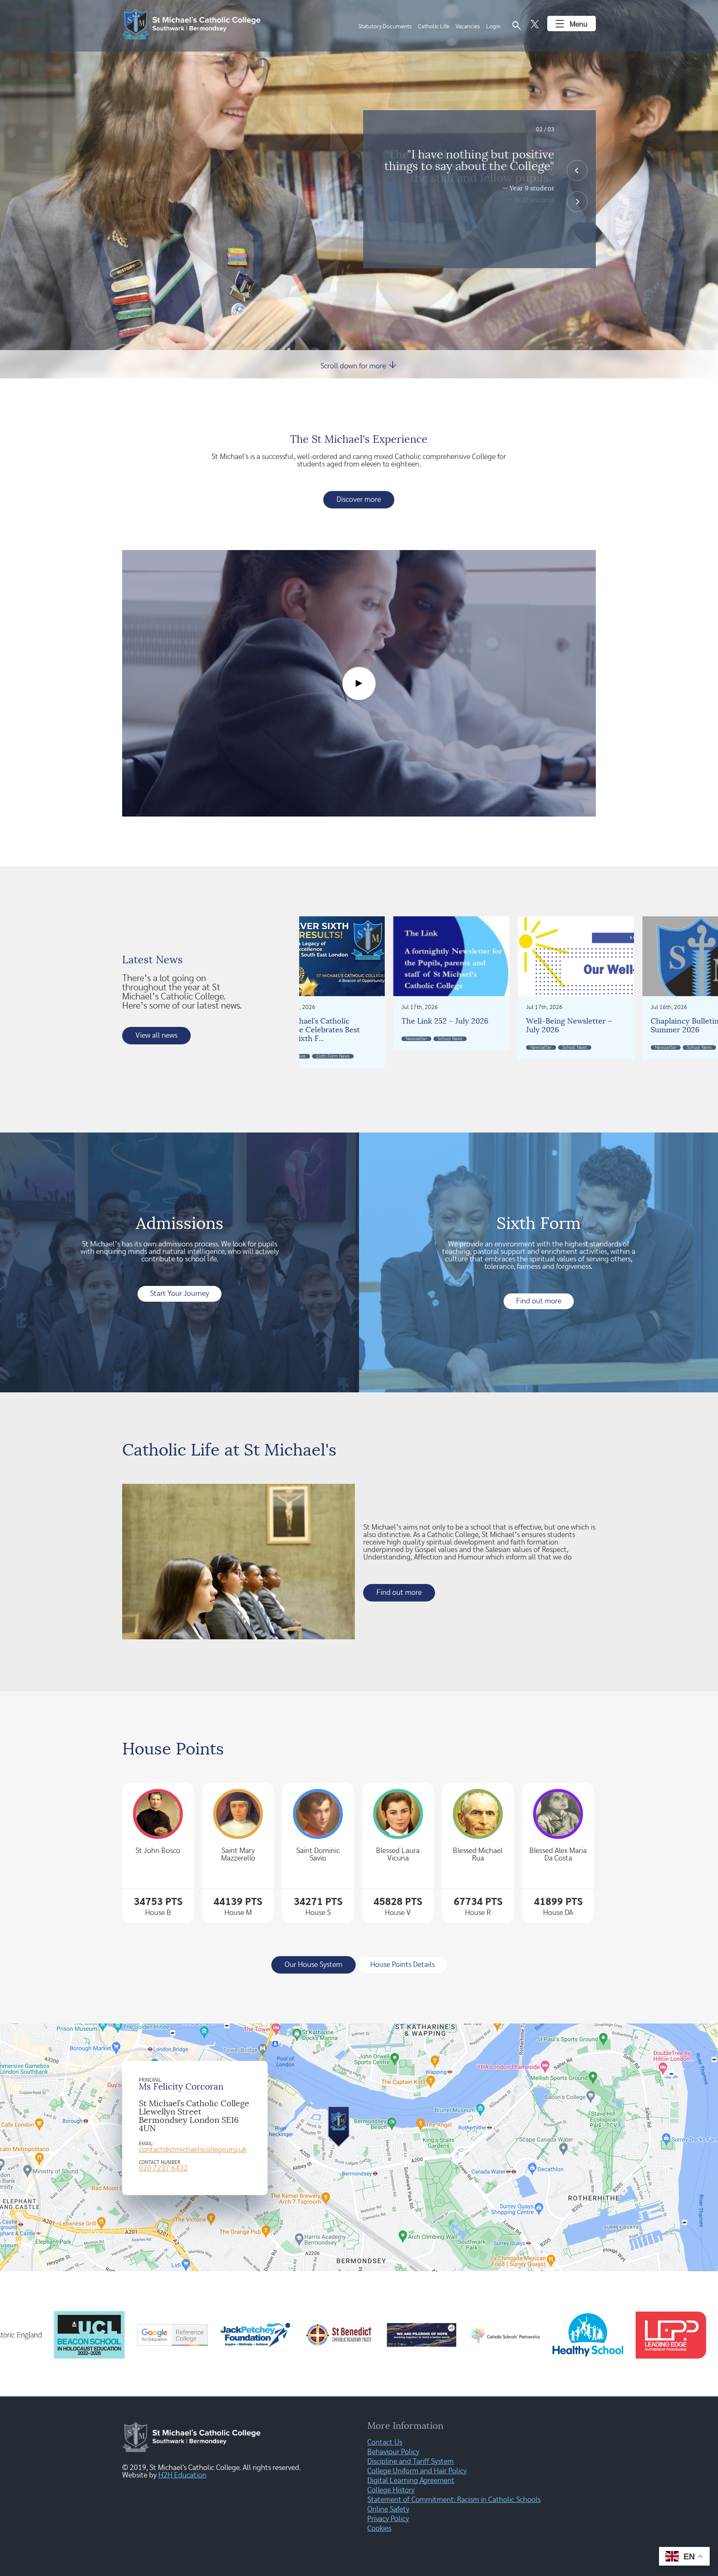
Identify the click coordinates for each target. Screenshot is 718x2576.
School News (548, 1056)
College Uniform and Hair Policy (417, 2471)
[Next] (577, 202)
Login (493, 27)
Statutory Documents (385, 27)
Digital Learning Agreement (411, 2481)
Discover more (359, 500)
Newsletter (422, 1047)
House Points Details (402, 1965)
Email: (146, 2144)
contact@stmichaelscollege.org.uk (193, 2150)
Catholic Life (434, 27)
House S (318, 1913)
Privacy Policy (388, 2519)
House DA (558, 1913)
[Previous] (577, 170)
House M (238, 1913)
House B (158, 1913)
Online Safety (388, 2509)
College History (391, 2490)
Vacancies (468, 27)
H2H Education (182, 2475)
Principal (150, 2080)
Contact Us (385, 2443)
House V (398, 1913)
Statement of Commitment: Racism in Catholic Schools (454, 2500)
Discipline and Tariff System (411, 2462)
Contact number (160, 2162)
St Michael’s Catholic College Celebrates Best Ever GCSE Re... (573, 1030)
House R (478, 1913)
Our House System (314, 1965)
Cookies (379, 2529)
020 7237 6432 (163, 2169)
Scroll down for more (359, 365)
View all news (156, 1036)
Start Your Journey (179, 1294)
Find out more (539, 1301)
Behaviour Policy (393, 2452)
